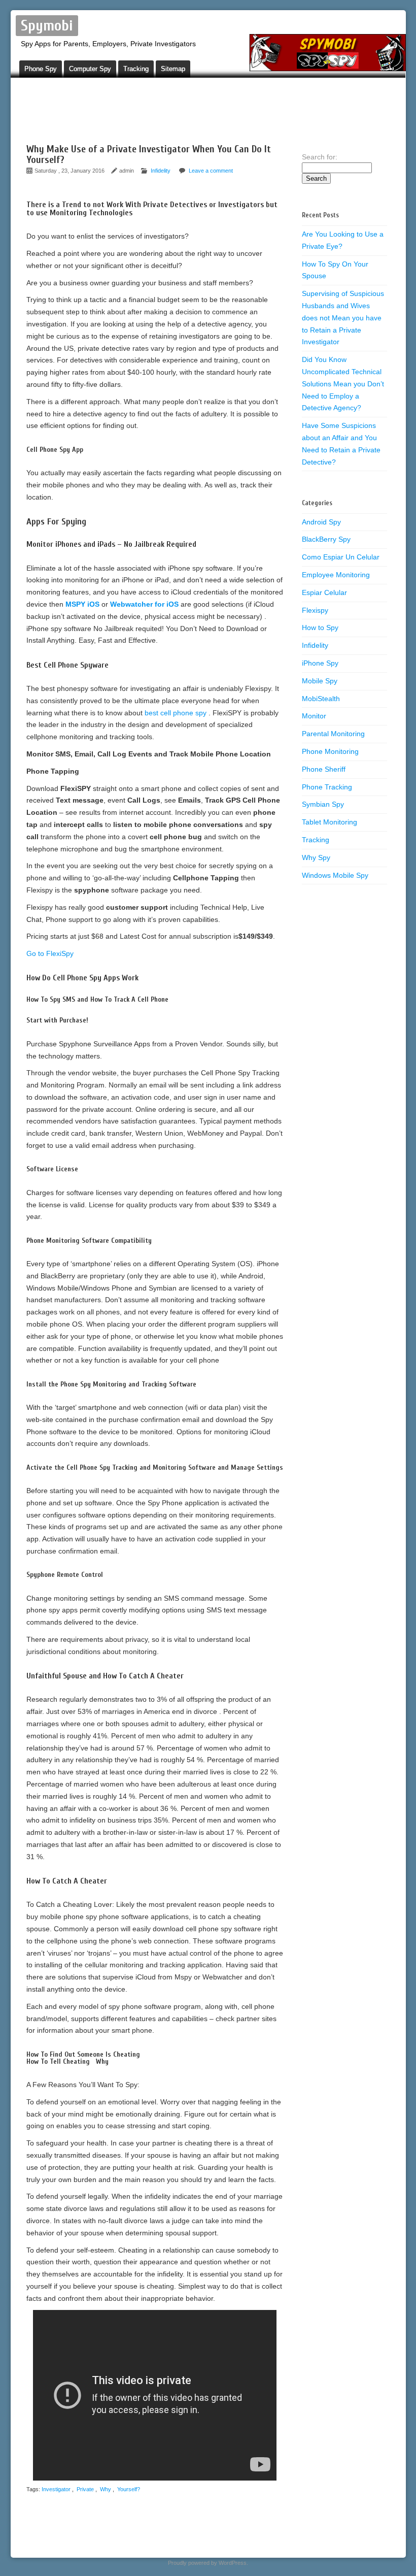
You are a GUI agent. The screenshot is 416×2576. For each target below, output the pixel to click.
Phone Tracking (327, 787)
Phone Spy (41, 69)
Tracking (136, 69)
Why (106, 2489)
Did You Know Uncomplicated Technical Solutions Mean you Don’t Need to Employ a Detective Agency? (343, 384)
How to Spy (320, 628)
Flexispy (315, 610)
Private (85, 2489)
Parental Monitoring (333, 734)
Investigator (56, 2489)
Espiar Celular (324, 592)
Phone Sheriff (324, 769)
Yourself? (129, 2489)
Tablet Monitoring (330, 822)
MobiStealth (321, 699)
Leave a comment (211, 171)
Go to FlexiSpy (50, 953)
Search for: (320, 157)
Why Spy (316, 857)
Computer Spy (90, 69)
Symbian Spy (323, 804)
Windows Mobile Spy (335, 875)
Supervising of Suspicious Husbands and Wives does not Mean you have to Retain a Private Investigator (343, 318)
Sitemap (173, 69)
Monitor (314, 716)
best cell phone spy (177, 713)
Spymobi (47, 26)
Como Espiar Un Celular (341, 557)
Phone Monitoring (330, 751)
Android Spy (321, 522)
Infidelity (161, 171)
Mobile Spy (320, 681)
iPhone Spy (320, 663)
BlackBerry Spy (326, 539)
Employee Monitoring (336, 575)
